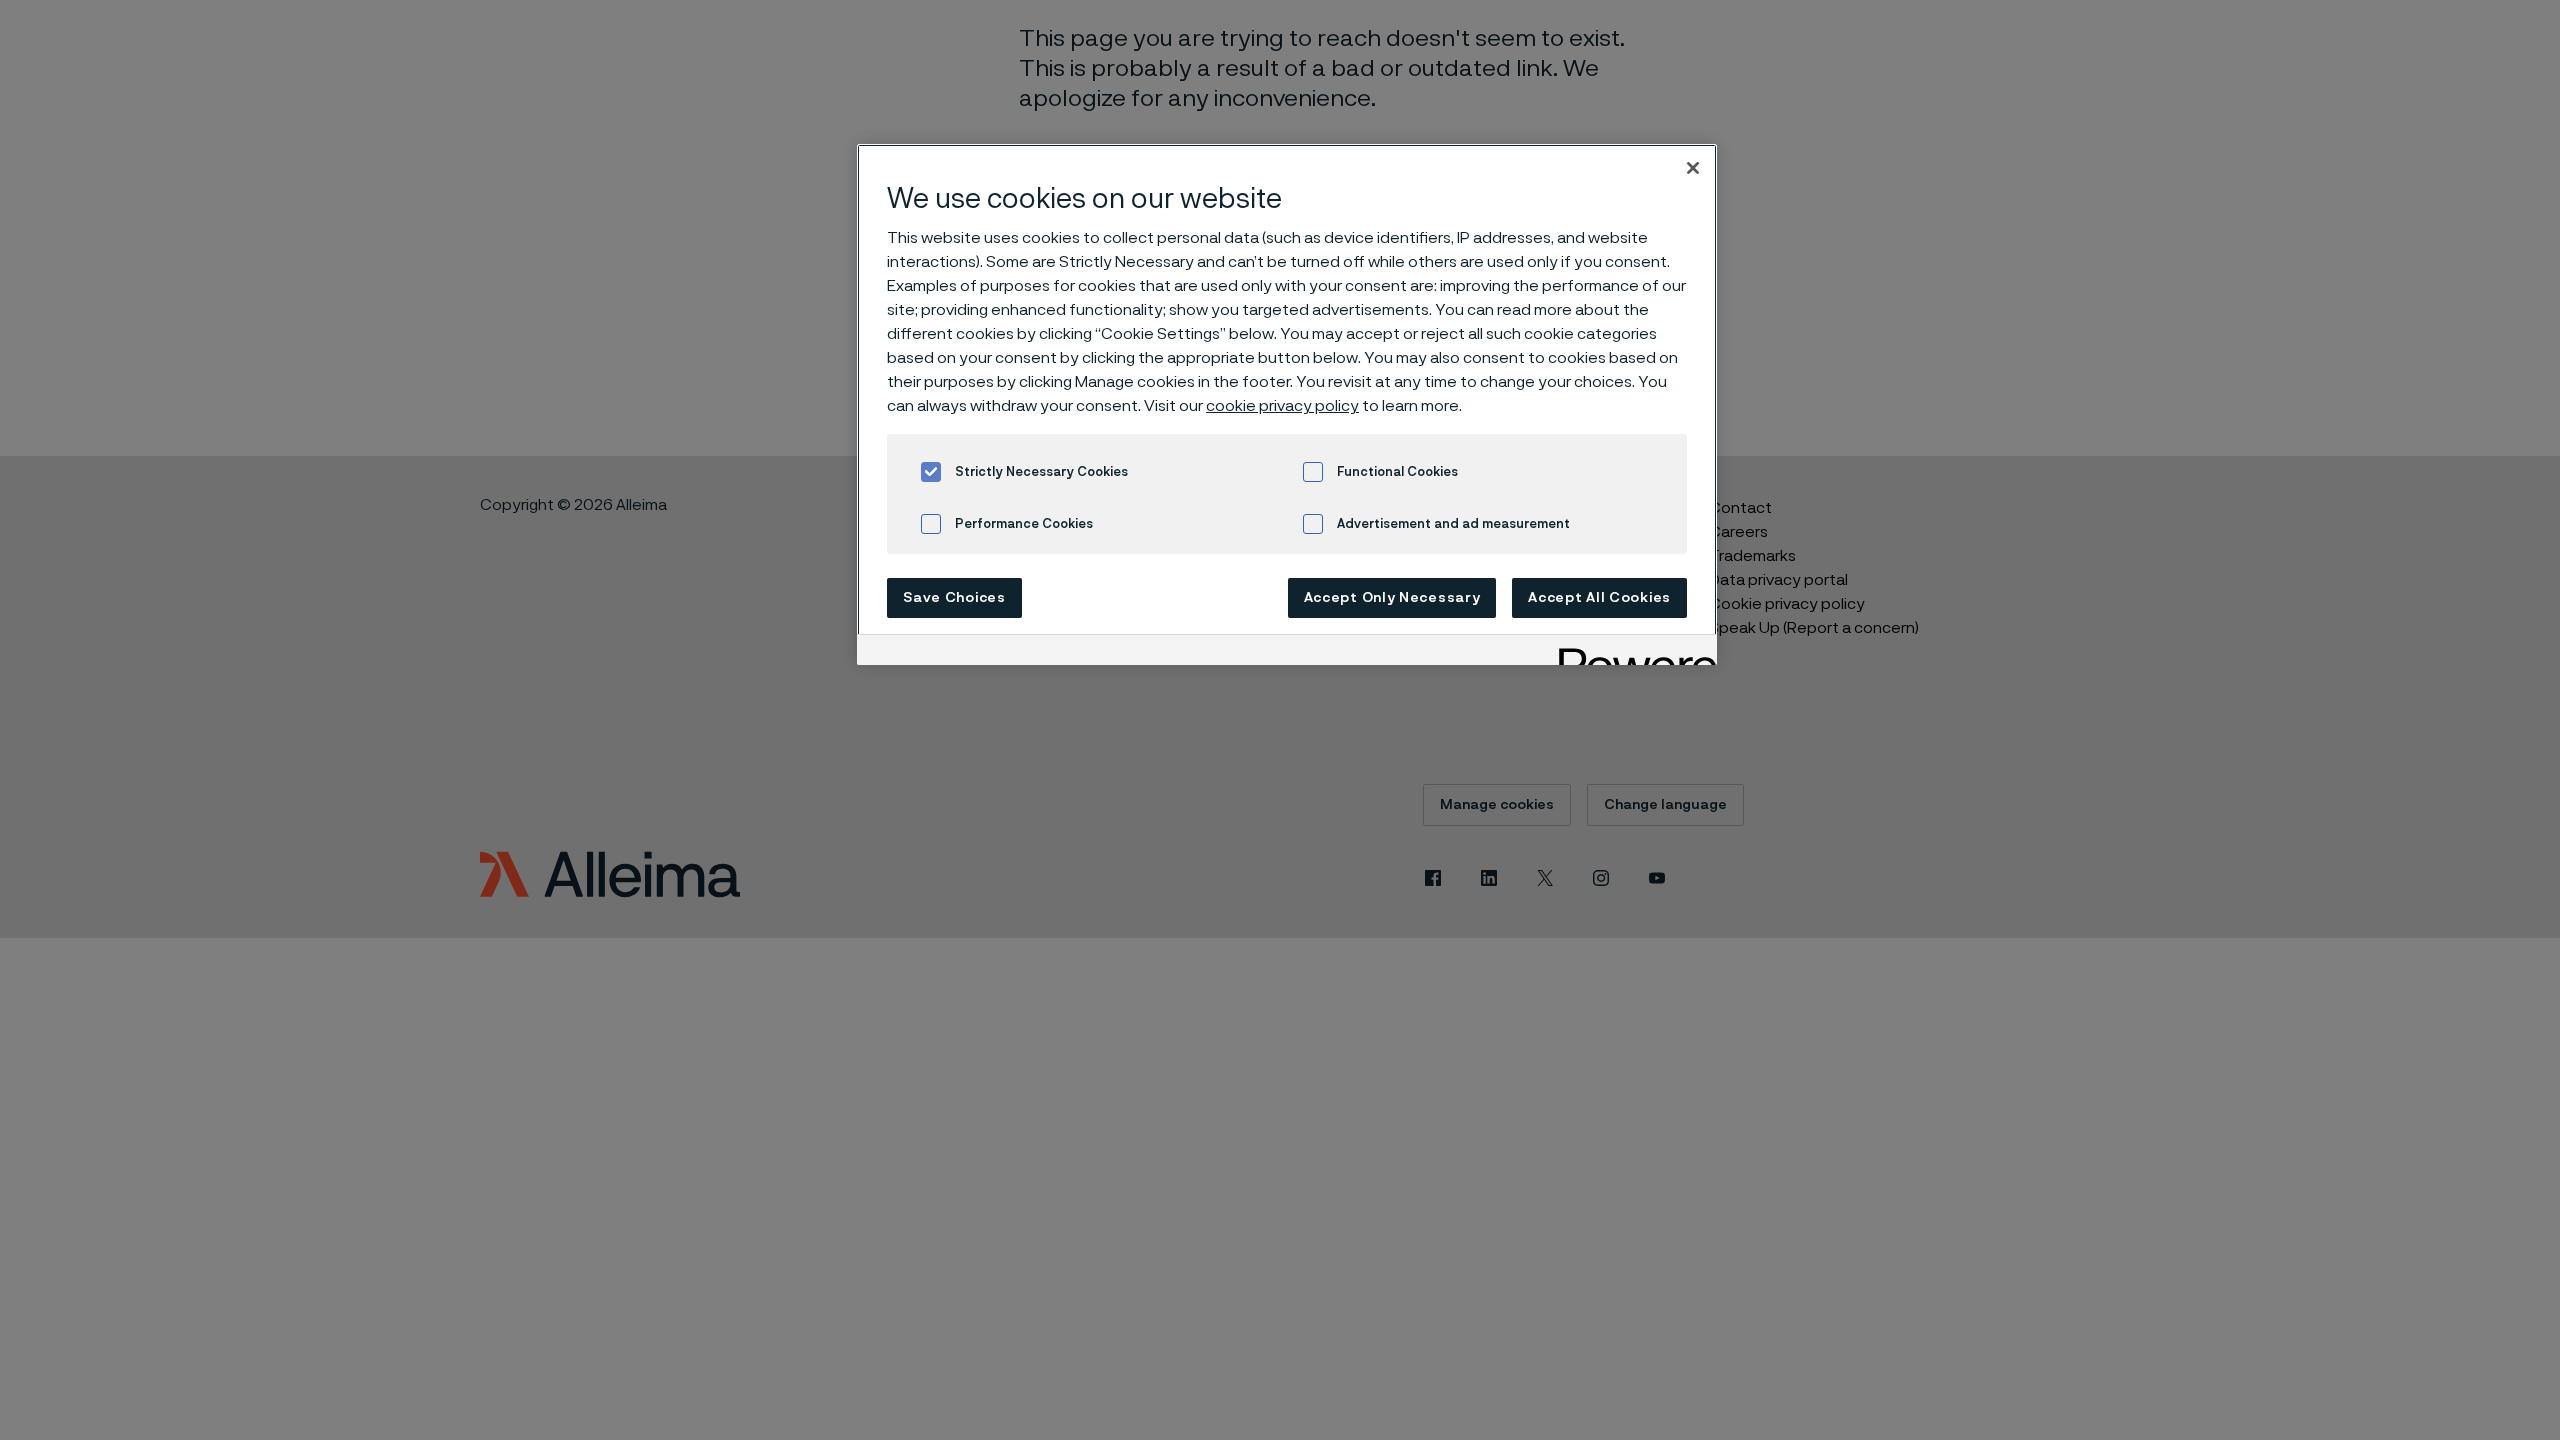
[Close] (1693, 168)
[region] (1287, 404)
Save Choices (954, 598)
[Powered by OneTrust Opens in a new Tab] (1631, 652)
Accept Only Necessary (1392, 598)
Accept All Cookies (1599, 598)
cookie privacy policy (1282, 406)
